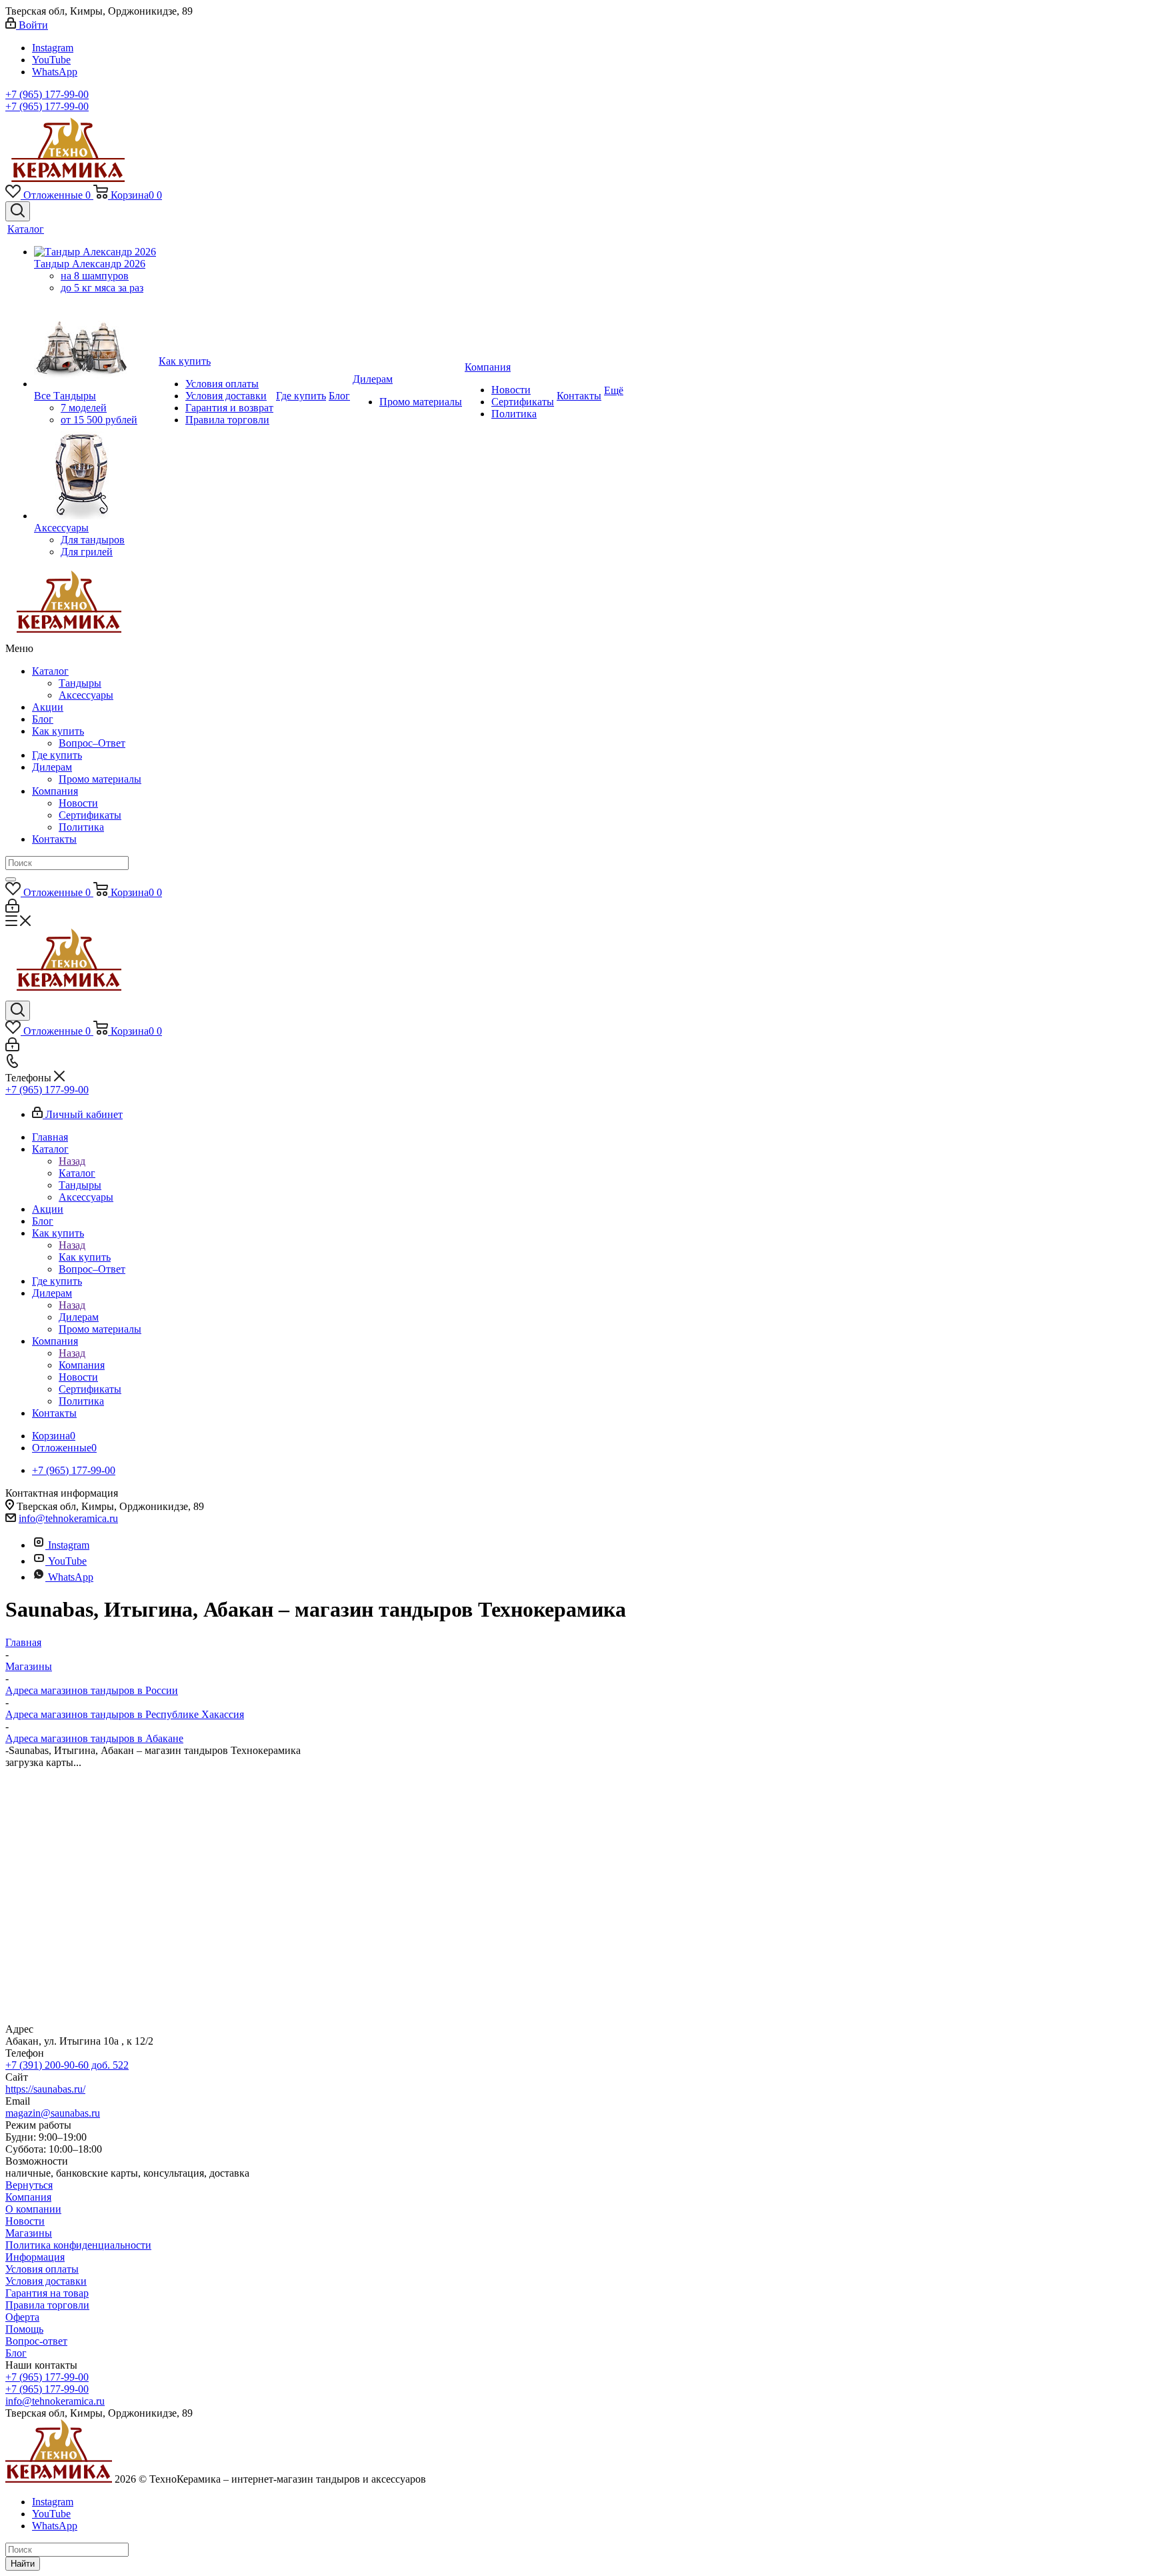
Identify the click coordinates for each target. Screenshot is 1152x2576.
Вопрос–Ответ (92, 743)
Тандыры (80, 683)
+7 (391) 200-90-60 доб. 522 (67, 2065)
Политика (81, 827)
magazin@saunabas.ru (53, 2113)
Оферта (22, 2317)
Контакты (54, 839)
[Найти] (11, 879)
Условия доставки (46, 2281)
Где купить (57, 755)
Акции (48, 707)
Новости (78, 803)
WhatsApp (55, 72)
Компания (55, 791)
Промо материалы (100, 779)
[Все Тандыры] (95, 342)
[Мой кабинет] (12, 909)
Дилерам (52, 767)
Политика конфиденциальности (78, 2245)
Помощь (24, 2329)
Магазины (29, 2233)
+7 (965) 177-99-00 (47, 94)
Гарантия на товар (47, 2293)
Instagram (53, 48)
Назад (72, 1161)
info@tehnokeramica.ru (68, 1518)
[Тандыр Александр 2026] (95, 252)
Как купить (58, 731)
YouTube (51, 60)
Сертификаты (90, 815)
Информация (35, 2257)
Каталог (50, 671)
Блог (43, 719)
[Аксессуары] (95, 474)
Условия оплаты (42, 2269)
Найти (23, 2564)
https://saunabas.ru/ (45, 2089)
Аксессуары (86, 695)
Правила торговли (47, 2305)
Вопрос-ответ (36, 2341)
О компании (33, 2209)
